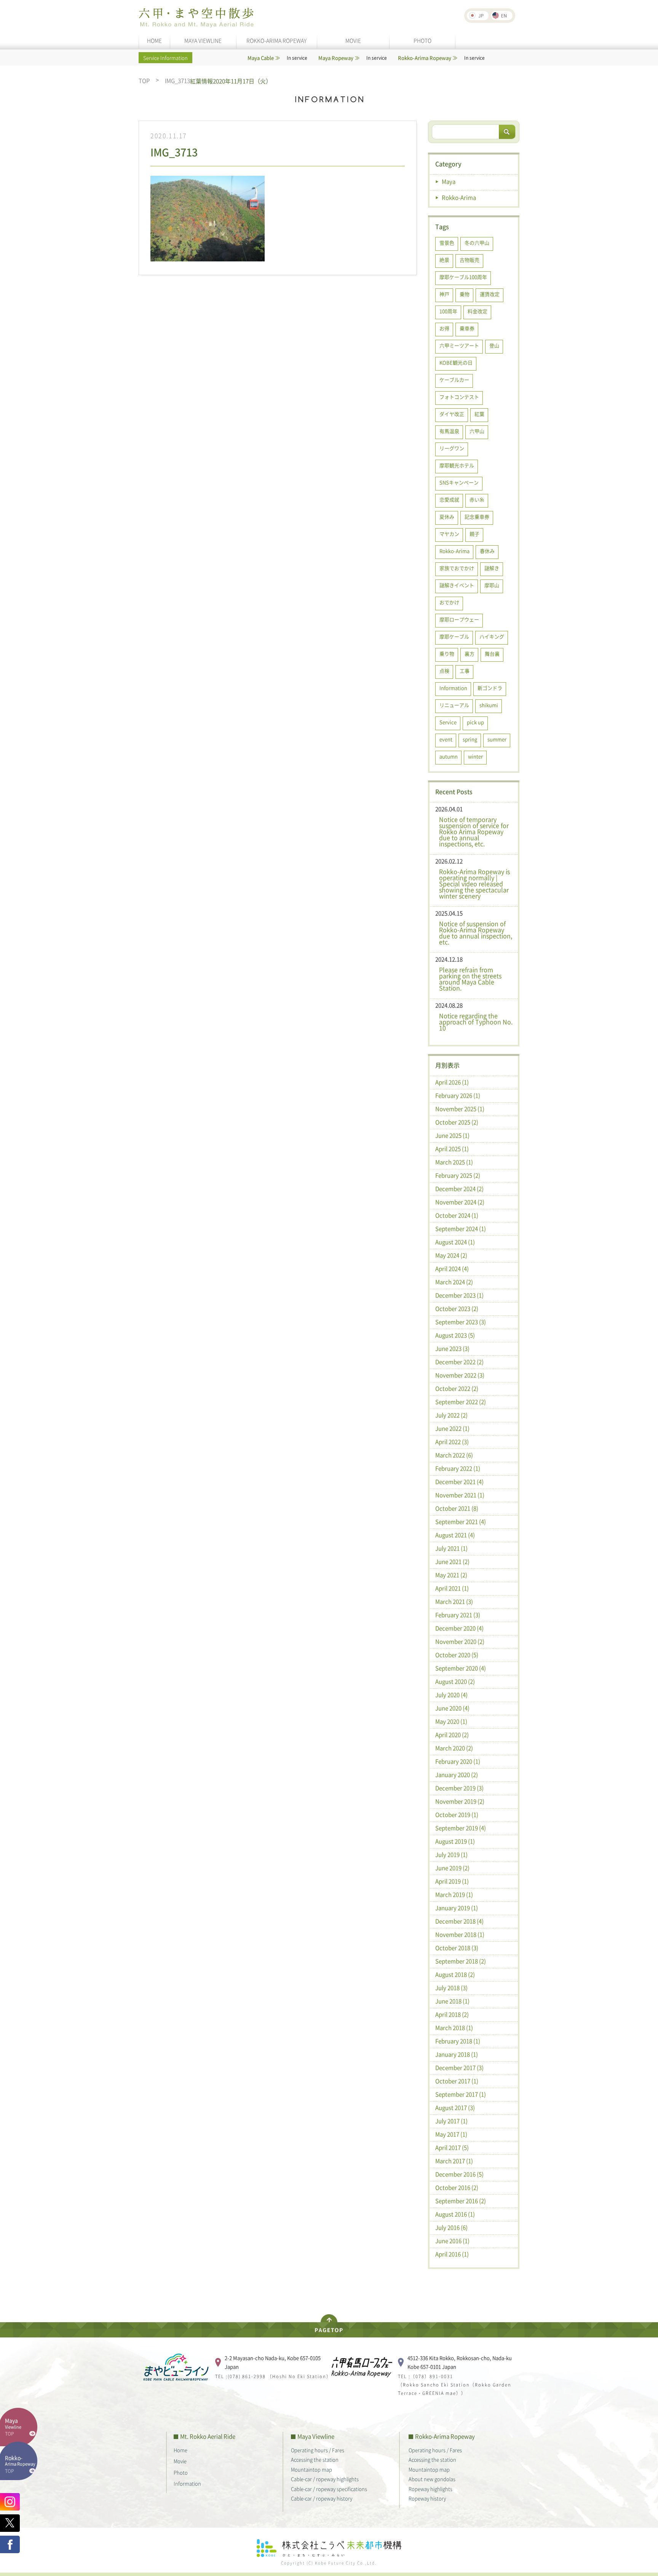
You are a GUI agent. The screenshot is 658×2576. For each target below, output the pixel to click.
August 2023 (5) (455, 1335)
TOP (144, 81)
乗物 (465, 294)
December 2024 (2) (459, 1189)
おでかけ (449, 602)
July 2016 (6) (451, 2227)
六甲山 (477, 431)
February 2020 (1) (458, 1761)
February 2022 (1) (458, 1468)
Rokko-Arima (459, 197)
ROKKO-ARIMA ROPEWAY (276, 40)
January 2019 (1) (457, 1908)
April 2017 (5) (452, 2148)
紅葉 (479, 414)
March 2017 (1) (454, 2161)
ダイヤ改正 (452, 414)
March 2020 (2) (454, 1748)
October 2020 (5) (457, 1655)
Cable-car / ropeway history (322, 2498)
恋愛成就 (449, 499)
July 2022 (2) (451, 1415)
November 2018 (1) (460, 1934)
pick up (475, 722)
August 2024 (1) (455, 1242)
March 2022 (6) (454, 1455)
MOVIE (353, 40)
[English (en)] (502, 16)
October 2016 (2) (457, 2188)
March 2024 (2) (454, 1282)
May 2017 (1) (451, 2134)
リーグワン (452, 448)
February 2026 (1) (458, 1095)
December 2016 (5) (459, 2174)
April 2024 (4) (452, 1269)
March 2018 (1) (454, 2028)
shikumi (489, 705)
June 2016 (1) (452, 2241)
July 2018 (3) (451, 1988)
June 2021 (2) (452, 1562)
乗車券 (467, 328)
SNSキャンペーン (459, 482)
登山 (494, 345)
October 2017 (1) (457, 2081)
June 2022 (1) (452, 1428)
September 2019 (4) (461, 1828)
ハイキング (492, 636)
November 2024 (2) (460, 1202)
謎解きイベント (457, 585)
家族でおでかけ (457, 568)
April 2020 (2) (452, 1735)
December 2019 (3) (459, 1788)
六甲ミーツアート (459, 345)
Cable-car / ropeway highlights (325, 2479)
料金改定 (478, 311)
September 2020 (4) (461, 1668)
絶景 (444, 260)
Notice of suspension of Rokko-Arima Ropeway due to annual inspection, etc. (476, 933)
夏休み (447, 517)
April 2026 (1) (452, 1082)
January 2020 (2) (457, 1775)
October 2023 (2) (457, 1309)
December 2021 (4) (459, 1482)
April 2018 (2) (452, 2014)
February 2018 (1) (458, 2041)
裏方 (470, 654)
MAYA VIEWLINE (203, 40)
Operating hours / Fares (318, 2450)
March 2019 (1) (454, 1895)
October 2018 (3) (457, 1948)
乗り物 (447, 654)
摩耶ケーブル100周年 (463, 277)
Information (453, 688)
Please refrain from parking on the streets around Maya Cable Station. (470, 979)
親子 (474, 534)
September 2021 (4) (461, 1522)
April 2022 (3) (452, 1442)
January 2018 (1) (457, 2054)
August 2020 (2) (455, 1681)
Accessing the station (315, 2459)
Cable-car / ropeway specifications (329, 2489)
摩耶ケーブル (454, 636)
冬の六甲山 (477, 243)
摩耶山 (492, 585)
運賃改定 (490, 294)
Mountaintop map (311, 2469)
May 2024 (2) (451, 1255)
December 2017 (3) (459, 2068)
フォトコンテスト (459, 397)
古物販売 (470, 260)
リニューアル (454, 705)
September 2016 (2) (461, 2201)
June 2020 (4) (452, 1708)
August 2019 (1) (455, 1841)
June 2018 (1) (452, 2001)
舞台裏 (492, 654)
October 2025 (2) (457, 1122)
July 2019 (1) (451, 1855)
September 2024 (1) (461, 1229)
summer (497, 739)
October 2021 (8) (457, 1508)
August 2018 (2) (455, 1974)
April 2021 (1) (452, 1588)
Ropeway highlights (430, 2489)
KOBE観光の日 (456, 362)
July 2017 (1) (451, 2121)
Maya (449, 181)
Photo (181, 2472)
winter (475, 756)
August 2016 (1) (455, 2214)
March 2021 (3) (454, 1602)
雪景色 (447, 243)
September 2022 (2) (461, 1402)
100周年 (448, 311)
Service (448, 722)
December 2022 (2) (459, 1362)
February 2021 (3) (458, 1615)
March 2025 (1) (454, 1162)
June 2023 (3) (452, 1348)
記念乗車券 (477, 517)
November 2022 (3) (460, 1375)
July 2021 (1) (451, 1548)
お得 (444, 328)
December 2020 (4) (459, 1628)
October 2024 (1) (457, 1215)
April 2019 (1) (452, 1881)
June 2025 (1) (452, 1135)
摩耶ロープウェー (459, 619)
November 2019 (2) (460, 1801)
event (446, 739)
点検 (444, 671)
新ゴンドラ (490, 688)
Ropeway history (427, 2498)
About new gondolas (432, 2479)
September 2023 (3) (461, 1322)
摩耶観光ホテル (457, 465)
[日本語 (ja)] (478, 16)
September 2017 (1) (461, 2094)
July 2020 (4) (451, 1695)
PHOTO (422, 40)
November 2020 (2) (460, 1641)
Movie (180, 2461)
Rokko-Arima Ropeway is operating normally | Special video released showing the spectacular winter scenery (474, 884)
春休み (487, 551)
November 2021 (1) (460, 1495)
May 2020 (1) (451, 1721)
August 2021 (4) (455, 1535)
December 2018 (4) (459, 1921)
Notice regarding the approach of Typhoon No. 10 (476, 1022)
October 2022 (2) (457, 1388)
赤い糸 (477, 499)
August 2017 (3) (455, 2108)
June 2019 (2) (452, 1868)
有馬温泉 (449, 431)
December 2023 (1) (459, 1295)
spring (470, 739)
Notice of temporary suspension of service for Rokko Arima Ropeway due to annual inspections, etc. (474, 831)
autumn (449, 756)
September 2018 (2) (461, 1961)
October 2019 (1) (457, 1815)
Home (180, 2450)
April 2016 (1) (452, 2254)
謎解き (492, 568)
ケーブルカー (454, 380)
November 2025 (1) (460, 1109)
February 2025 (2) (458, 1175)
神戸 (444, 294)
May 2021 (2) (451, 1575)
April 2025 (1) (452, 1149)
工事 (465, 671)
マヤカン (449, 534)
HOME (154, 40)
